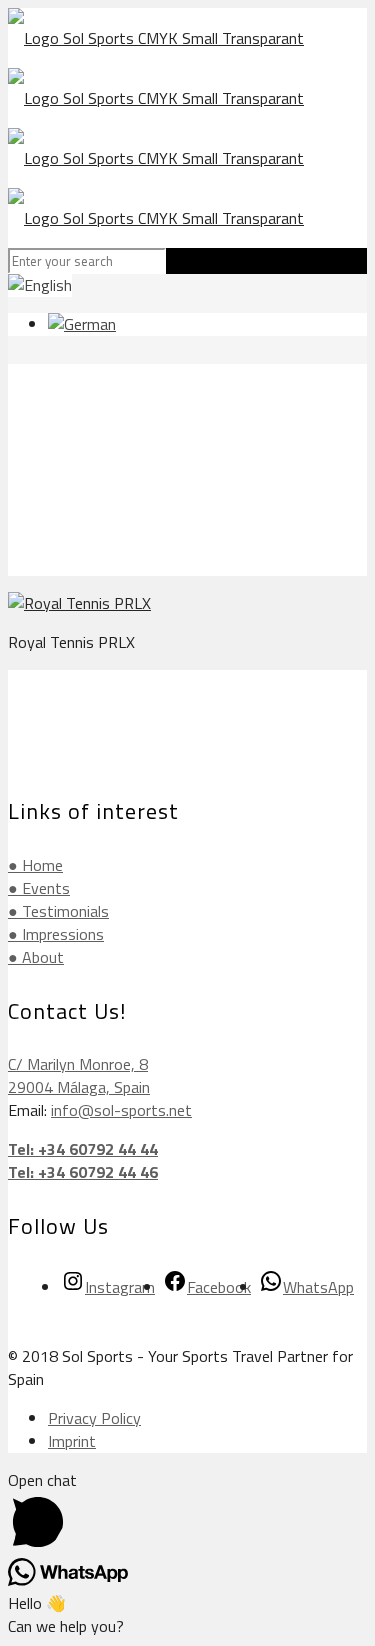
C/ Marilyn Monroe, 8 (78, 1064)
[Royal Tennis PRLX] (79, 603)
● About (36, 957)
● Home (35, 865)
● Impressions (56, 934)
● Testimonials (58, 911)
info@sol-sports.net (121, 1110)
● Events (39, 888)
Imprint (72, 1441)
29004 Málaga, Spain (79, 1087)
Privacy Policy (94, 1418)
